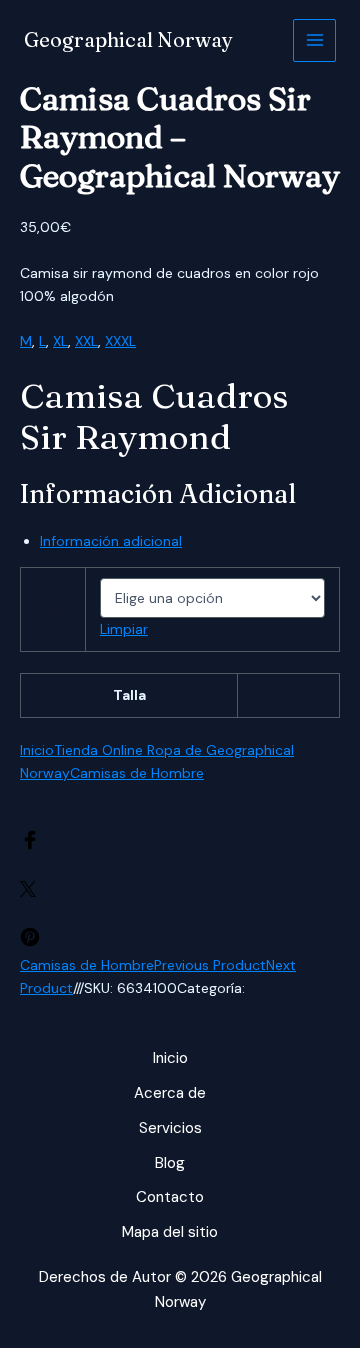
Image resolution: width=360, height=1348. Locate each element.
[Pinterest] (30, 942)
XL (60, 341)
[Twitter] (28, 892)
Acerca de (170, 1093)
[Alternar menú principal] (314, 40)
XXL (86, 341)
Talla (52, 609)
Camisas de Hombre (137, 773)
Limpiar (124, 629)
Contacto (170, 1197)
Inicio (37, 750)
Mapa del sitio (170, 1232)
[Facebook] (30, 845)
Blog (170, 1163)
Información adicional (111, 541)
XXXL (120, 341)
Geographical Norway (128, 39)
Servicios (170, 1128)
